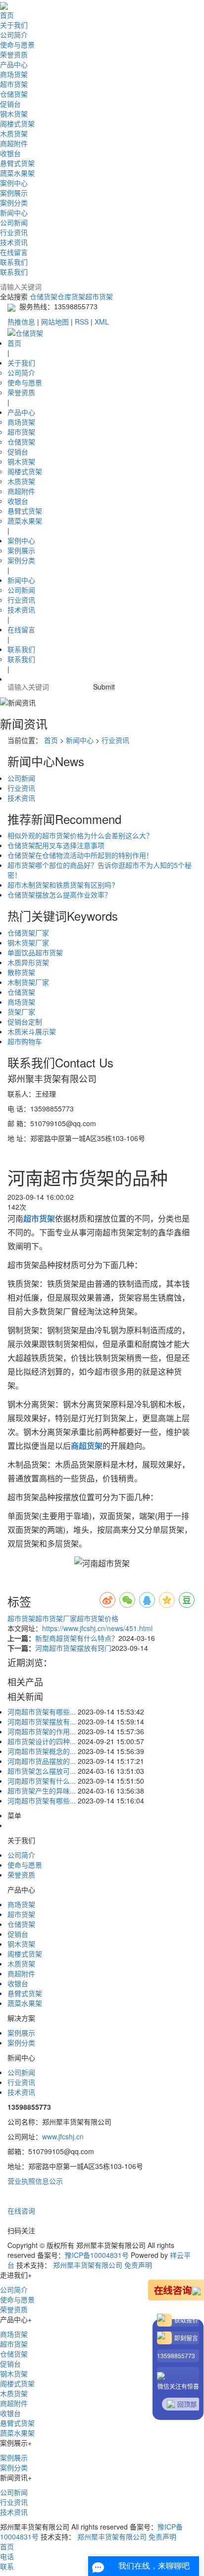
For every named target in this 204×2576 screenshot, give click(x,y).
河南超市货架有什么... (42, 1781)
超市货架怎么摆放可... (42, 1771)
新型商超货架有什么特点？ (77, 1638)
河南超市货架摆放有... (42, 1721)
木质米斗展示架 (32, 1031)
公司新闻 (14, 222)
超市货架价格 (98, 1618)
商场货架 (14, 74)
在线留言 (14, 252)
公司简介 (14, 35)
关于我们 (14, 25)
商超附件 (14, 143)
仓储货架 (14, 94)
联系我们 (14, 262)
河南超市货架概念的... (42, 1751)
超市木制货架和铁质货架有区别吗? (61, 885)
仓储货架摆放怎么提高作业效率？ (59, 895)
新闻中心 (14, 212)
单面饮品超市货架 (35, 952)
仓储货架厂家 (28, 933)
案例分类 (14, 203)
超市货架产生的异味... (42, 1791)
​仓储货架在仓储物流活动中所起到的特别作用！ (80, 855)
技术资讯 (14, 242)
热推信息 (21, 322)
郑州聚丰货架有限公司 (88, 2265)
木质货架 (14, 133)
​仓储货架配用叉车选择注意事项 (56, 845)
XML (102, 322)
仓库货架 (71, 296)
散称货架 (21, 972)
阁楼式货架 (17, 123)
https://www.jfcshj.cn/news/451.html (97, 1628)
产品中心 (14, 64)
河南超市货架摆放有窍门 (73, 1648)
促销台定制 (25, 1022)
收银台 (10, 153)
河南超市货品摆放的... (42, 1761)
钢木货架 (14, 114)
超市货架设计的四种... (42, 1741)
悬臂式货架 (17, 163)
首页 (7, 15)
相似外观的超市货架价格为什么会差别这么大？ (80, 835)
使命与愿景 (17, 44)
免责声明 (138, 2265)
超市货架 (14, 84)
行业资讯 (14, 232)
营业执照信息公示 (35, 2181)
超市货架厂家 (56, 1618)
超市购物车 (25, 1041)
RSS (82, 322)
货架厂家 (21, 1012)
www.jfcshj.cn (63, 2136)
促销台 (10, 104)
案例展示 (14, 193)
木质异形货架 (28, 962)
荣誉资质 (14, 54)
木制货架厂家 (28, 982)
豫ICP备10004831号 (97, 2255)
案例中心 (14, 183)
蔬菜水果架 (17, 173)
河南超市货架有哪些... (42, 1712)
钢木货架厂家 (28, 942)
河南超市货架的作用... (42, 1731)
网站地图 (55, 322)
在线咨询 (21, 2210)
